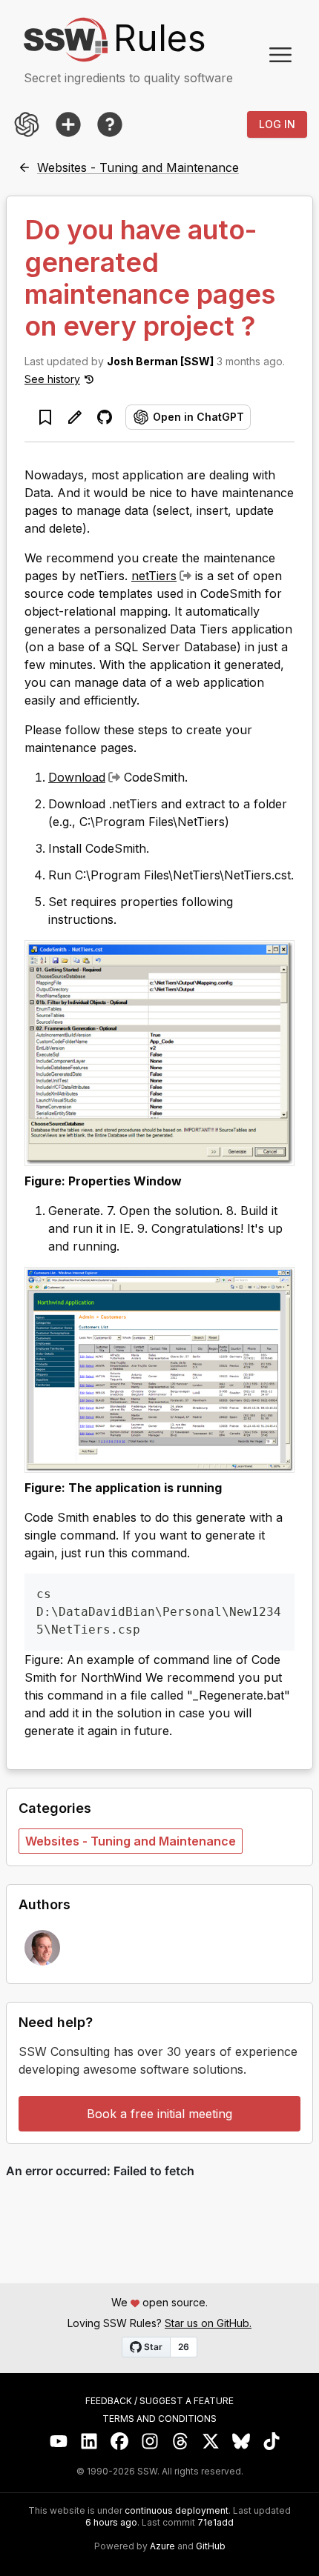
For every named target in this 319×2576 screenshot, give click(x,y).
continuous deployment (177, 2511)
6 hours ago (111, 2522)
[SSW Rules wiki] (110, 124)
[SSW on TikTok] (272, 2442)
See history (52, 379)
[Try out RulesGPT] (27, 124)
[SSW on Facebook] (120, 2442)
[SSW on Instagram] (150, 2442)
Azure (162, 2546)
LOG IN (277, 124)
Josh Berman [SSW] (160, 361)
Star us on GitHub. (208, 2323)
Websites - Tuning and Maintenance (131, 1841)
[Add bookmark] (45, 417)
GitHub (211, 2546)
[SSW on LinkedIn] (89, 2442)
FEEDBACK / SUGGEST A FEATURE (159, 2401)
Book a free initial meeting (159, 2114)
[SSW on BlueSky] (241, 2442)
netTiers (154, 576)
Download (77, 777)
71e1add (216, 2523)
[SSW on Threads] (181, 2442)
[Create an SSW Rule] (68, 124)
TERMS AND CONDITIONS (159, 2419)
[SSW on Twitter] (211, 2442)
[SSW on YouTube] (59, 2442)
